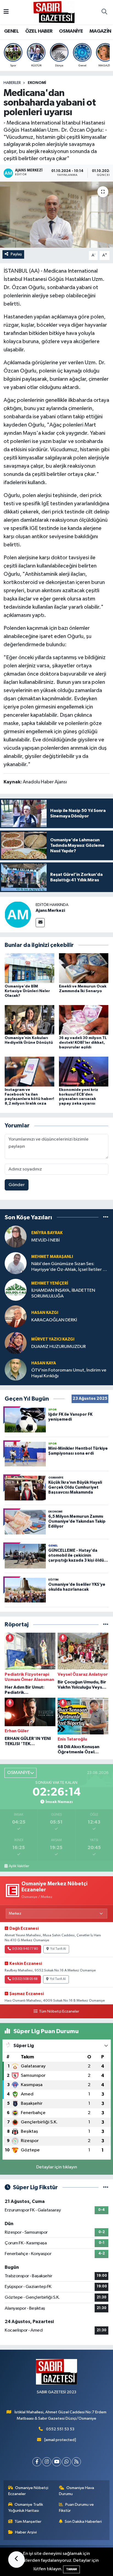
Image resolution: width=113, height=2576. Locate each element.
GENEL (11, 31)
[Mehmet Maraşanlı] (16, 1263)
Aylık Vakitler (19, 1866)
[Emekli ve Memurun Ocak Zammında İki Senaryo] (84, 968)
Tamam (71, 2569)
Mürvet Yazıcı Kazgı (53, 1339)
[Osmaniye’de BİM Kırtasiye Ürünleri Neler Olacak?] (29, 968)
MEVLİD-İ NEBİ (46, 1240)
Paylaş (16, 254)
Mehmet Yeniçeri (50, 1283)
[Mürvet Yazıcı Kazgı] (16, 1343)
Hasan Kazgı (45, 1313)
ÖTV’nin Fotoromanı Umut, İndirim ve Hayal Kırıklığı (69, 1373)
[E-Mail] (40, 923)
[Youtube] (57, 2462)
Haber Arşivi (26, 2532)
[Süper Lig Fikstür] (106, 2187)
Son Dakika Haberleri (83, 2522)
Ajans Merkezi (50, 910)
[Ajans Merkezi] (18, 914)
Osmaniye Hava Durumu (77, 2491)
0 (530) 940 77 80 (25, 1949)
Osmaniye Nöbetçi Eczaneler (28, 2491)
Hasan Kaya (44, 1363)
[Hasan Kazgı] (16, 1316)
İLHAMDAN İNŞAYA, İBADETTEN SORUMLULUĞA (63, 1293)
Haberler (12, 83)
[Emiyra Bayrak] (16, 1236)
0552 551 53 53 (60, 2429)
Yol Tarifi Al (58, 1949)
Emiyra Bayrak (47, 1233)
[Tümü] (106, 1217)
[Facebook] (37, 2462)
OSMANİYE (71, 31)
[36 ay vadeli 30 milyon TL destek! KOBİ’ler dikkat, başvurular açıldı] (84, 1020)
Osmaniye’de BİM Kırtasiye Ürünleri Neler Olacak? (27, 991)
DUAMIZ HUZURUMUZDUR (59, 1347)
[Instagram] (47, 2462)
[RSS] (76, 2462)
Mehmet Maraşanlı (52, 1257)
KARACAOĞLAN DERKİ (54, 1320)
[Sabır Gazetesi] (54, 12)
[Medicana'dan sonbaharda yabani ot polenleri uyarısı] (56, 215)
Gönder (17, 1185)
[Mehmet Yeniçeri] (16, 1290)
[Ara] (104, 12)
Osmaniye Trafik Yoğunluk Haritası (26, 2508)
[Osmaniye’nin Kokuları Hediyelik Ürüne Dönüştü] (29, 1020)
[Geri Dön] (16, 2560)
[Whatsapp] (67, 2462)
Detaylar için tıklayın (57, 2167)
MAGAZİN (100, 31)
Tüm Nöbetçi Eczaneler (59, 2011)
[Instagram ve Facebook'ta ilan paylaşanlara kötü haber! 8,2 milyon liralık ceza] (29, 1071)
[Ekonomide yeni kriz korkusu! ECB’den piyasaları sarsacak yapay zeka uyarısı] (84, 1071)
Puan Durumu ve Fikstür (77, 2508)
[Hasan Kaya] (16, 1369)
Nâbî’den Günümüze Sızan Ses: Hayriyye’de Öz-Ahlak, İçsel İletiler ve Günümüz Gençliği (69, 1267)
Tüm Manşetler (28, 2522)
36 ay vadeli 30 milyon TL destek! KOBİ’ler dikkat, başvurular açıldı (83, 1043)
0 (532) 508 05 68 (25, 1979)
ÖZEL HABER (39, 31)
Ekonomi (37, 83)
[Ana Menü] (6, 12)
